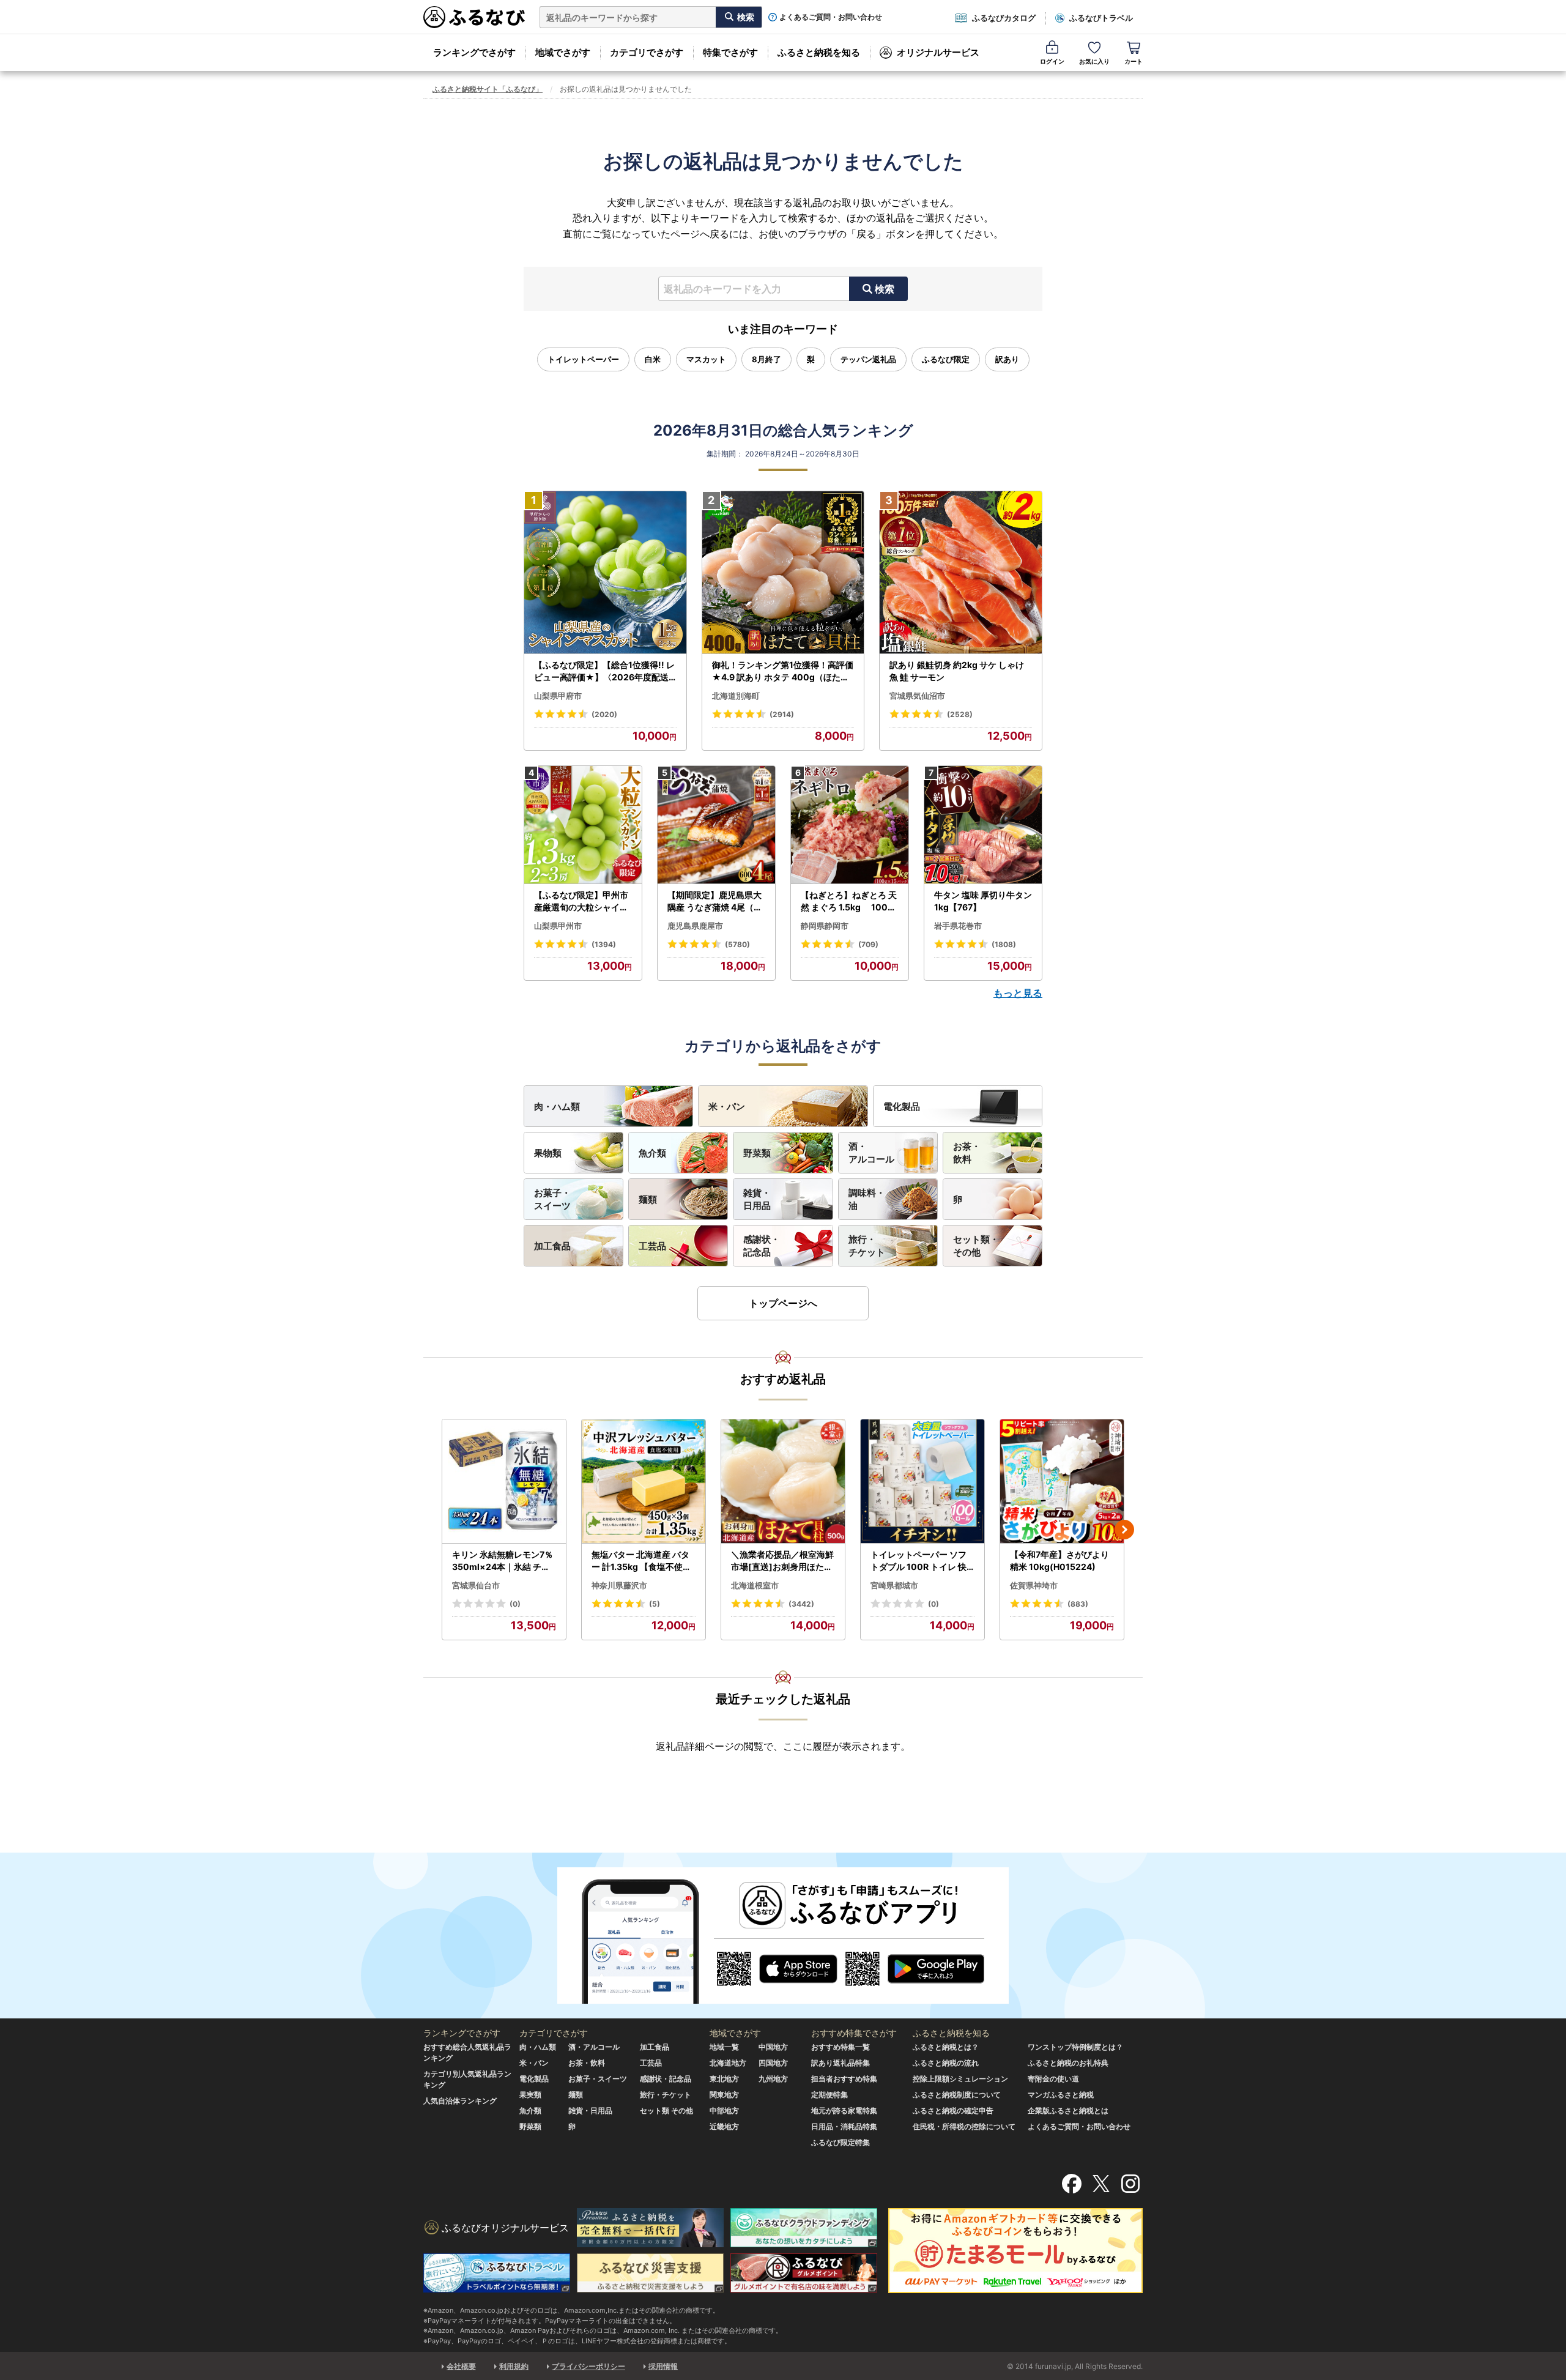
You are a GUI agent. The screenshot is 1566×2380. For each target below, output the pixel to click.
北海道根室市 (755, 1585)
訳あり (1007, 359)
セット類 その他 (666, 2110)
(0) (515, 1604)
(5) (655, 1604)
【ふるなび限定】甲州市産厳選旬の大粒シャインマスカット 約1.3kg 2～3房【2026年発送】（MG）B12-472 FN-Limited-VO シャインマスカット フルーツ (583, 901)
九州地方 (773, 2079)
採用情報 (663, 2366)
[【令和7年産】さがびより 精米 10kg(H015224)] (1062, 1482)
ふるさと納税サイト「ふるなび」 (488, 89)
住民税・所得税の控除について (964, 2126)
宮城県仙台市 (476, 1585)
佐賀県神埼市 (1034, 1585)
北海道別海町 (736, 696)
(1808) (1004, 944)
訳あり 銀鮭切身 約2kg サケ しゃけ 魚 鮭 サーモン (957, 671)
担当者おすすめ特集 (844, 2079)
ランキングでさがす (474, 52)
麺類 (648, 1199)
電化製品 (902, 1106)
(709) (868, 944)
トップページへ (783, 1303)
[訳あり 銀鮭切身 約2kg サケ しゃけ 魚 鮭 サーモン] (961, 573)
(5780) (737, 944)
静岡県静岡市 (825, 926)
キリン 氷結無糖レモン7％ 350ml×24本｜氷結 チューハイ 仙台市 (503, 1561)
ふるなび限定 (946, 359)
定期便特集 (829, 2095)
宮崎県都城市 (894, 1585)
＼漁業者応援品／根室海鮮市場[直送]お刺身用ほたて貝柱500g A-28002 (782, 1561)
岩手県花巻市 (958, 926)
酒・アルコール (871, 1153)
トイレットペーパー (583, 359)
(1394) (604, 944)
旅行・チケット (867, 1246)
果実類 (530, 2095)
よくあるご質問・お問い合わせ (831, 17)
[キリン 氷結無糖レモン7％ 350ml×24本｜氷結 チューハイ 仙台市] (504, 1482)
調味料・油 (867, 1199)
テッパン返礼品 (868, 359)
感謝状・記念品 (762, 1246)
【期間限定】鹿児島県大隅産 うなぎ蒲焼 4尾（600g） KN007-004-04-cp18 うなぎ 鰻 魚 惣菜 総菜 (716, 901)
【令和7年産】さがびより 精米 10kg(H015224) (1059, 1560)
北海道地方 (728, 2063)
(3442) (801, 1604)
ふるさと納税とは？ (946, 2047)
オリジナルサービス (938, 52)
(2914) (782, 714)
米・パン (727, 1106)
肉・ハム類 (557, 1106)
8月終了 (766, 359)
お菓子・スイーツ (552, 1199)
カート (1134, 61)
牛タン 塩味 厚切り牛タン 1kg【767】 (983, 901)
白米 (653, 359)
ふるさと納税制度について (957, 2095)
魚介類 (652, 1153)
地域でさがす (563, 52)
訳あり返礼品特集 (841, 2063)
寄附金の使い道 (1053, 2079)
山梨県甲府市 (558, 696)
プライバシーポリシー (588, 2366)
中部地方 (724, 2110)
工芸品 (652, 1246)
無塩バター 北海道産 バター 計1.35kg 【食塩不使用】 (641, 1561)
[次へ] (1124, 1530)
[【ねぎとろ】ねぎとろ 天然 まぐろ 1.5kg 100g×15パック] (850, 825)
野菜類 (757, 1153)
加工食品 (552, 1246)
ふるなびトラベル (1101, 18)
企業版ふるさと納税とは (1068, 2110)
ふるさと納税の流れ (946, 2063)
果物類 (548, 1153)
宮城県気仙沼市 (917, 696)
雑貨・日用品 (757, 1199)
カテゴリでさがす (647, 52)
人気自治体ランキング (460, 2101)
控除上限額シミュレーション (960, 2079)
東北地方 (724, 2079)
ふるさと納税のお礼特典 (1068, 2063)
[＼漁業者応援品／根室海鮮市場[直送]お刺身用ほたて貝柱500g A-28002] (783, 1482)
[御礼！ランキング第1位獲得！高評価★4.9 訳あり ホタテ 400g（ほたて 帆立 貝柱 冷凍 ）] (783, 573)
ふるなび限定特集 (841, 2142)
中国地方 (773, 2047)
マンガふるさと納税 (1061, 2095)
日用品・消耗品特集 (844, 2126)
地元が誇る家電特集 (844, 2110)
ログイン (1052, 61)
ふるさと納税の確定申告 (953, 2110)
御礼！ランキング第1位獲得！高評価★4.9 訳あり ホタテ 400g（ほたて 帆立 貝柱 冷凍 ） (783, 671)
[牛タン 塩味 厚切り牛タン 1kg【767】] (983, 825)
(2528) (960, 714)
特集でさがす (730, 52)
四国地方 (773, 2063)
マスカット (706, 359)
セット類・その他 (976, 1246)
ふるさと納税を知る (819, 52)
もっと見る (1018, 993)
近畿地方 (724, 2126)
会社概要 (461, 2366)
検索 (885, 289)
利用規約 (514, 2366)
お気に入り (1094, 61)
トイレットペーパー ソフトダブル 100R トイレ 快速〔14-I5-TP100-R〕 (918, 1561)
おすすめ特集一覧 (841, 2047)
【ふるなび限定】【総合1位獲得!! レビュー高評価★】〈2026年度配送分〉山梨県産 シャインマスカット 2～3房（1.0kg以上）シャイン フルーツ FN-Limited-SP (605, 671)
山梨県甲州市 (558, 926)
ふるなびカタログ (1004, 18)
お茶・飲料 (967, 1153)
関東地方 (724, 2095)
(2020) (604, 714)
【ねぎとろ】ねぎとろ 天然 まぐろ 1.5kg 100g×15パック (849, 901)
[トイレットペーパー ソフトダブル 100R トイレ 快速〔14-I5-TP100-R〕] (922, 1482)
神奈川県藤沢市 (619, 1585)
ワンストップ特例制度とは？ (1075, 2047)
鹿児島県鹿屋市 (695, 926)
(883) (1078, 1604)
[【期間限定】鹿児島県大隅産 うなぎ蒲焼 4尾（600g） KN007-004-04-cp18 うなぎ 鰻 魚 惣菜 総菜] (716, 825)
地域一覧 (724, 2047)
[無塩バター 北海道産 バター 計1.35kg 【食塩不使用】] (644, 1482)
